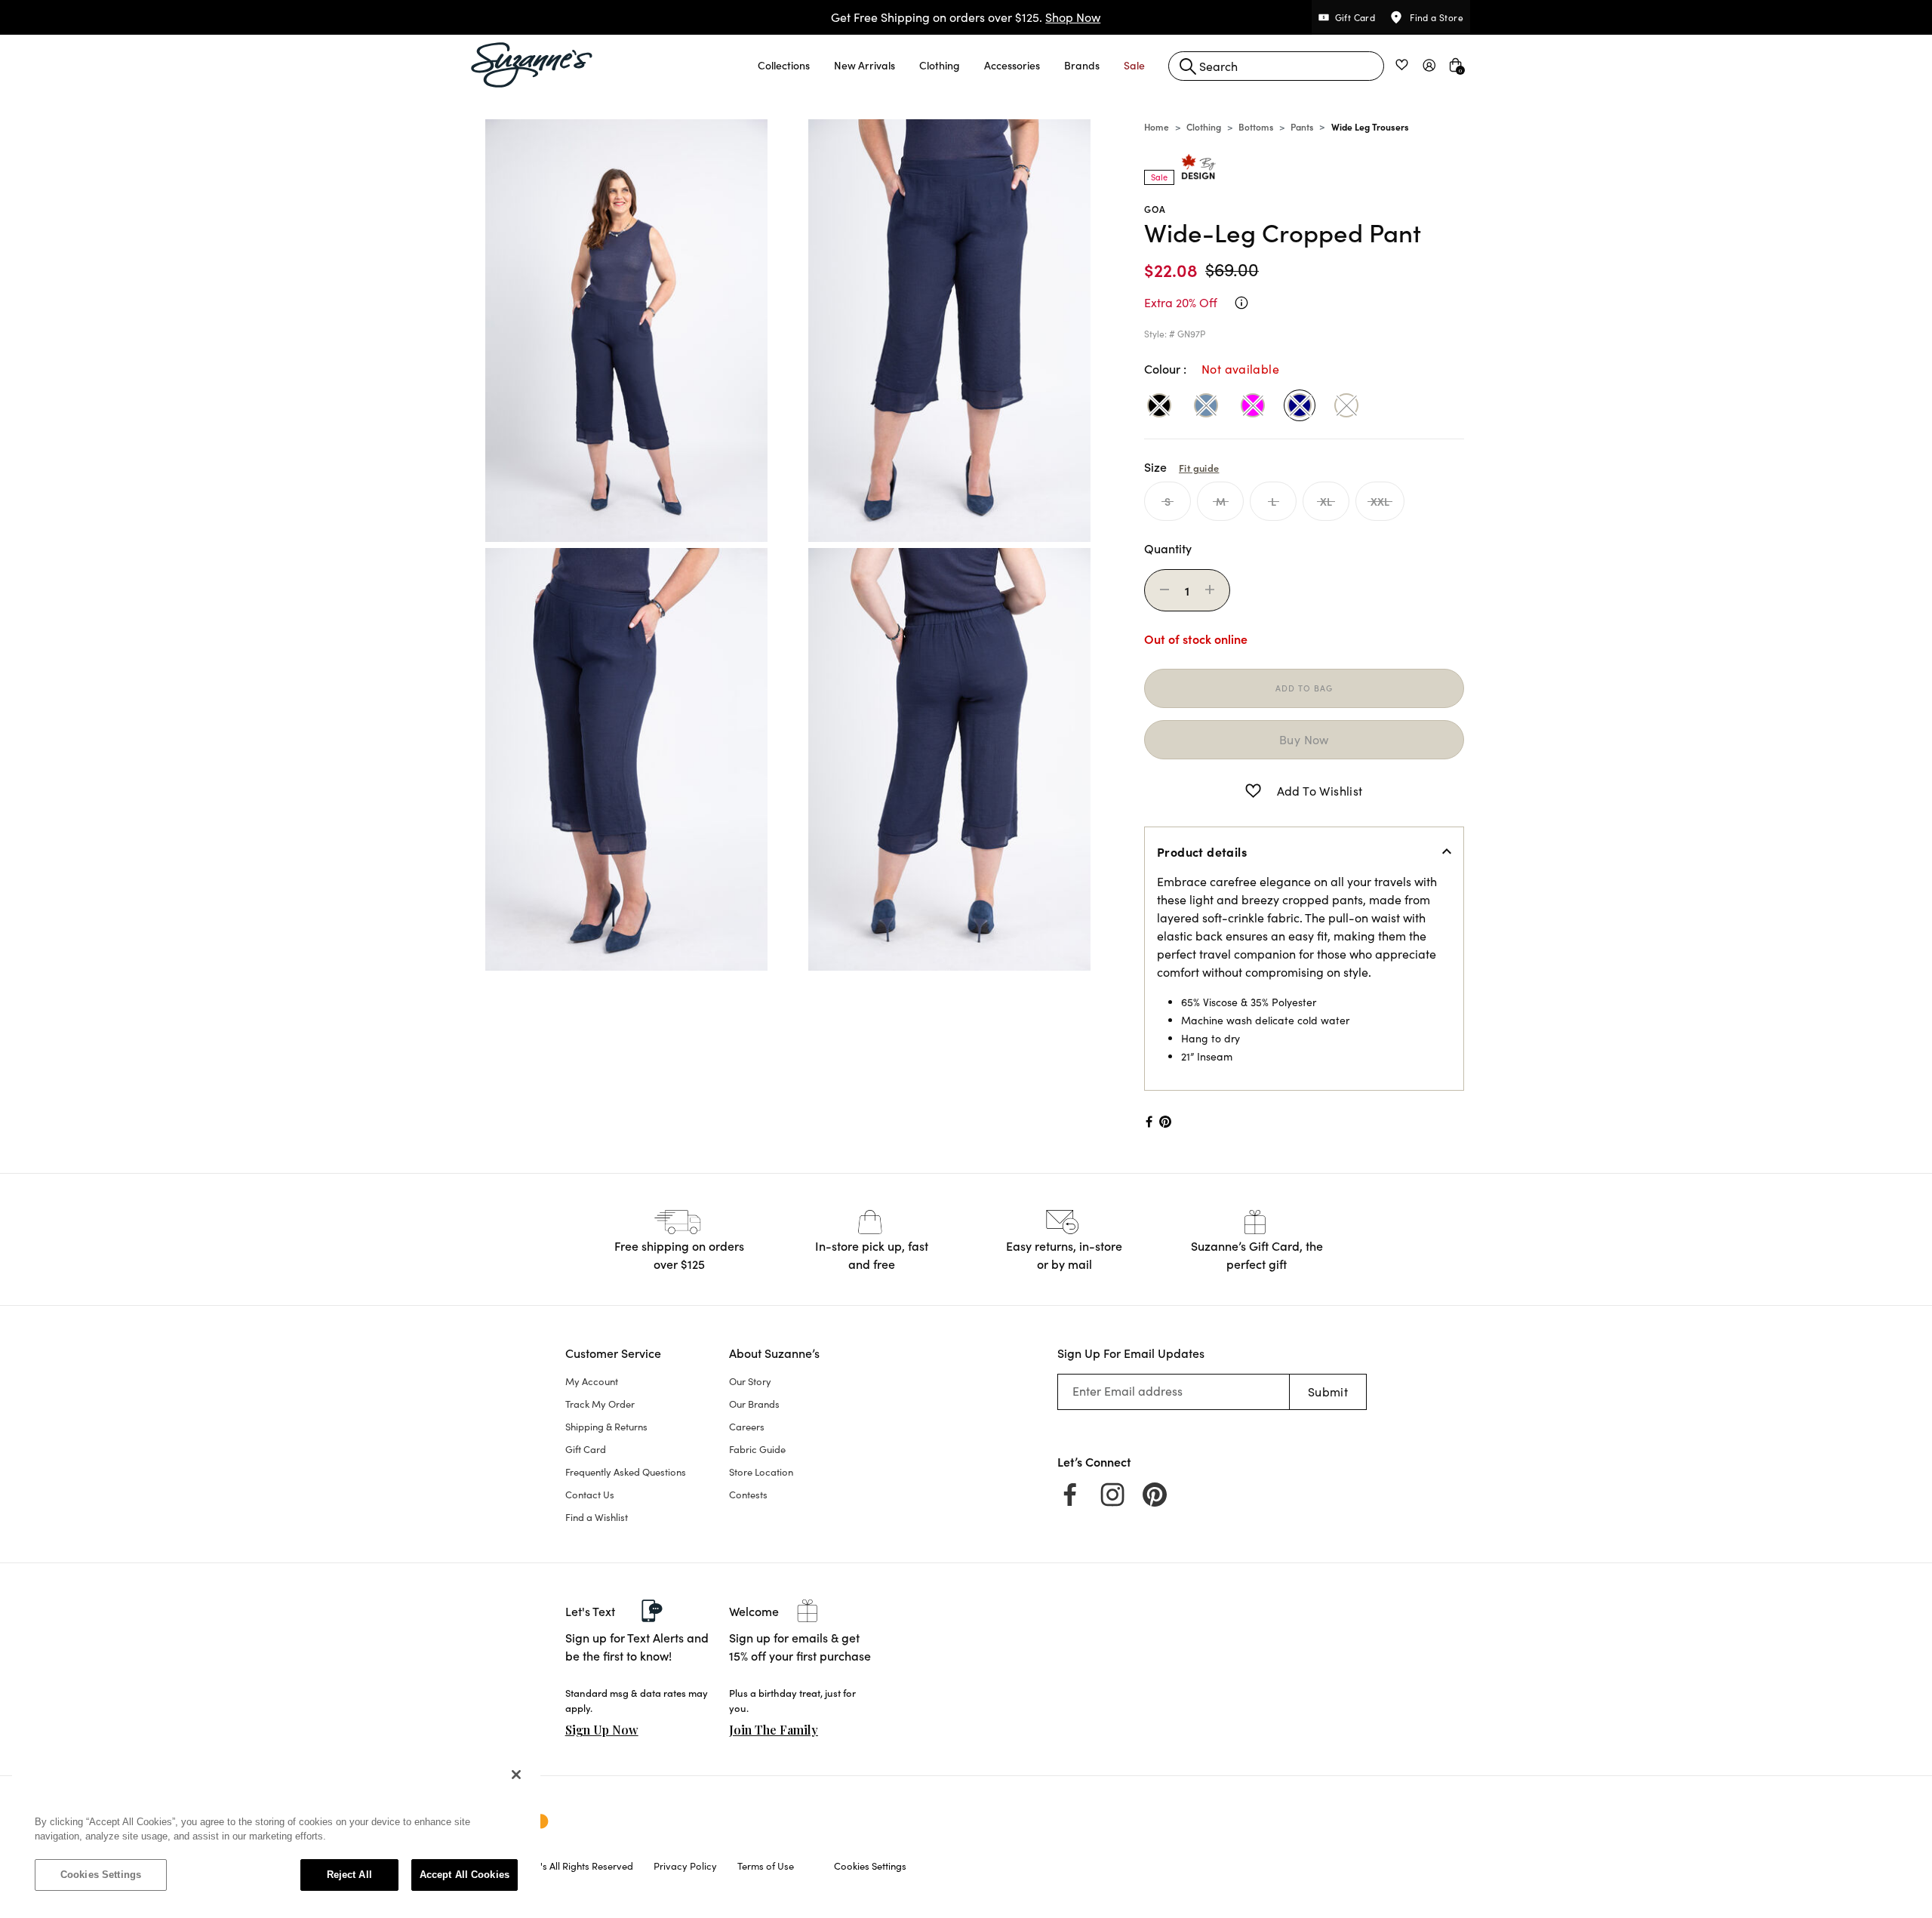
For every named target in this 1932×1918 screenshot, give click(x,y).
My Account (592, 1381)
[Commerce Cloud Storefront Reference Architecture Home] (532, 65)
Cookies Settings (101, 1875)
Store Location (761, 1472)
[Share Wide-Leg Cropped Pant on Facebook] (1148, 1122)
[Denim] (1206, 405)
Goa (1155, 209)
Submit (1328, 1392)
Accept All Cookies (465, 1875)
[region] (276, 1832)
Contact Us (590, 1495)
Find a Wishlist (597, 1517)
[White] (1346, 405)
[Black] (1159, 405)
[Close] (516, 1775)
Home (1157, 126)
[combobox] (1276, 66)
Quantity (1168, 548)
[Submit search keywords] (1188, 66)
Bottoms (1256, 126)
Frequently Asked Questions (626, 1472)
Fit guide (1199, 467)
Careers (747, 1427)
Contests (748, 1495)
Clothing (1204, 126)
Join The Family (774, 1730)
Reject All (349, 1875)
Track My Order (600, 1404)
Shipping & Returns (606, 1427)
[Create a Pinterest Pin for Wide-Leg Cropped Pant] (1166, 1122)
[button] (784, 65)
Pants (1302, 126)
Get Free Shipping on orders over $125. (966, 17)
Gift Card (586, 1449)
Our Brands (754, 1404)
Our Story (750, 1381)
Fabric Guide (757, 1449)
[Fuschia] (1253, 405)
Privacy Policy (685, 1866)
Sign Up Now (602, 1730)
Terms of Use (766, 1866)
